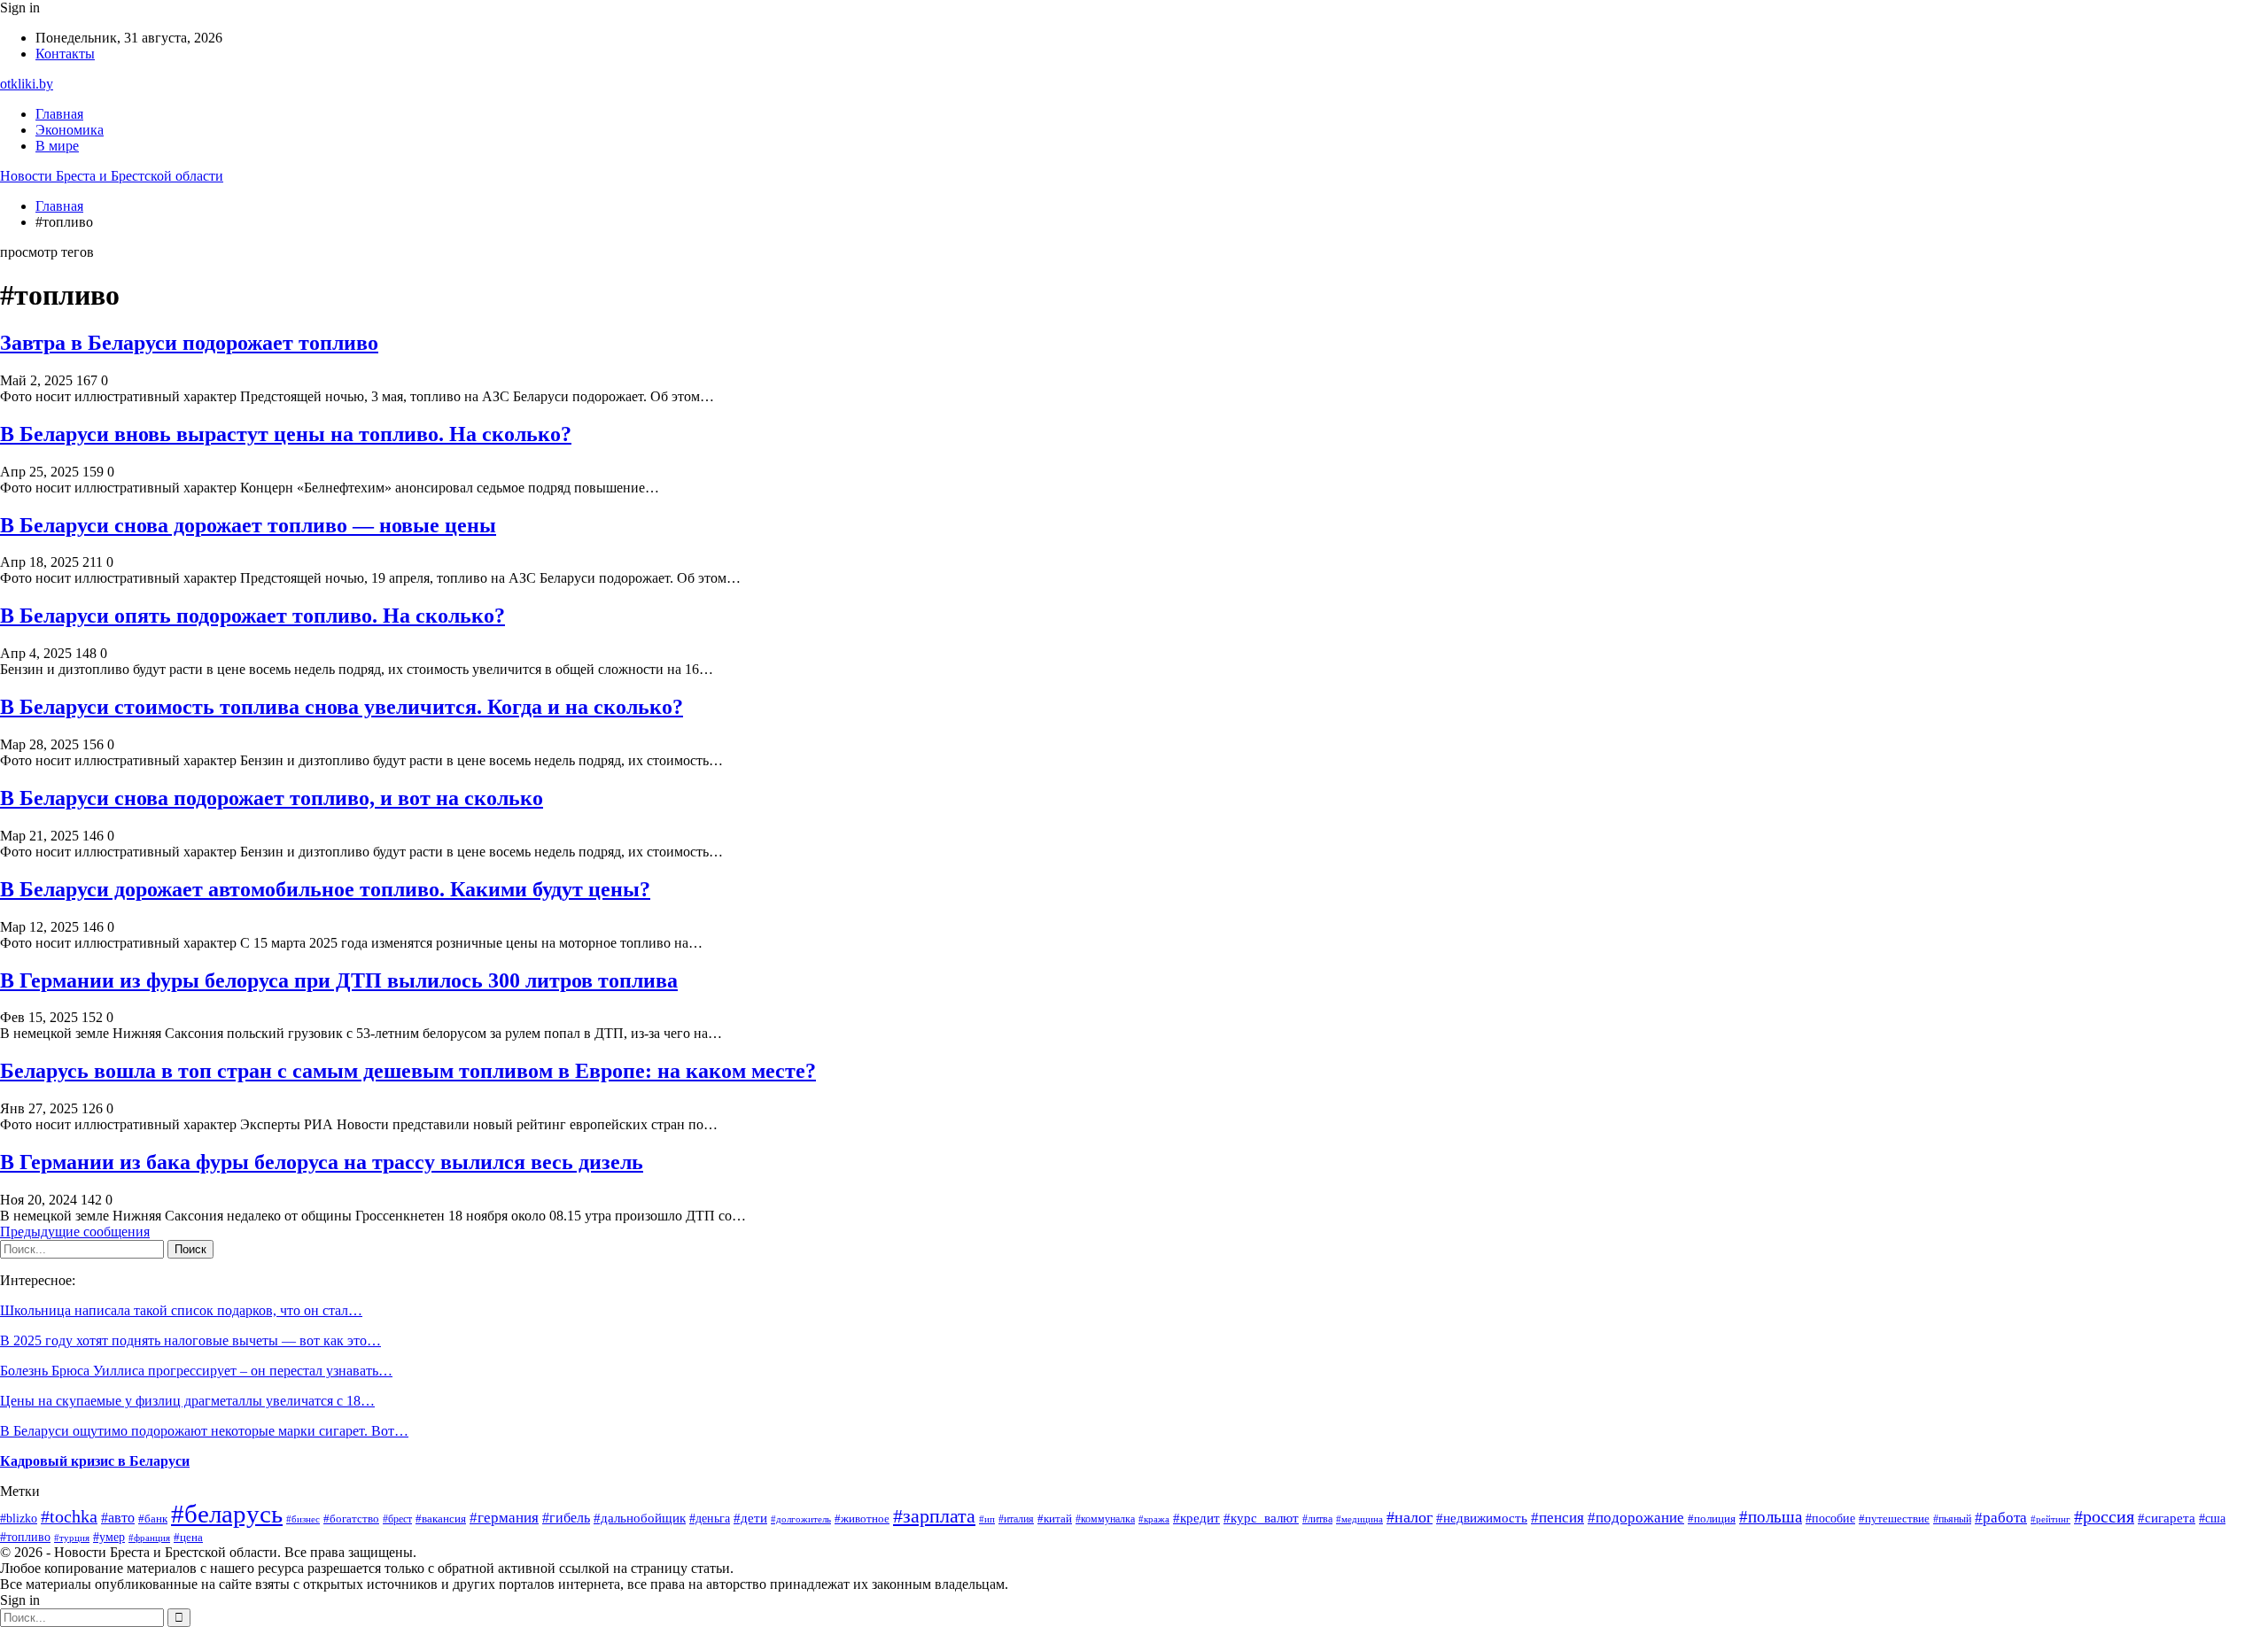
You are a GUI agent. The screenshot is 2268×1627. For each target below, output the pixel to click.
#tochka (69, 1516)
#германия (504, 1518)
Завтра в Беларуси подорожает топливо (189, 343)
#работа (2001, 1518)
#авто (118, 1518)
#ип (987, 1519)
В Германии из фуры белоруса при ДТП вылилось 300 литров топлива (339, 980)
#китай (1055, 1519)
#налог (1410, 1517)
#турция (72, 1538)
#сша (2212, 1518)
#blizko (19, 1518)
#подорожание (1636, 1518)
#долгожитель (801, 1519)
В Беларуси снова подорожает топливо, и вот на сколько (272, 798)
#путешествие (1894, 1519)
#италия (1016, 1519)
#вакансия (441, 1519)
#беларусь (227, 1514)
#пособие (1830, 1518)
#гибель (566, 1518)
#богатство (351, 1519)
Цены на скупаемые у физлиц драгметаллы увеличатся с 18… (187, 1401)
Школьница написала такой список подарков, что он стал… (181, 1310)
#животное (862, 1519)
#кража (1154, 1519)
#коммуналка (1105, 1519)
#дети (750, 1518)
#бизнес (303, 1519)
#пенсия (1557, 1518)
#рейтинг (2051, 1519)
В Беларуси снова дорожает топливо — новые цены (248, 525)
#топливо (25, 1537)
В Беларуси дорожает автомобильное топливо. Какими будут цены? (325, 889)
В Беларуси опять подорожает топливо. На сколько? (252, 616)
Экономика (70, 130)
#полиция (1712, 1519)
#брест (397, 1519)
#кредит (1196, 1518)
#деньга (710, 1519)
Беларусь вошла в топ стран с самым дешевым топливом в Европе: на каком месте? (408, 1071)
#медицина (1359, 1519)
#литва (1317, 1519)
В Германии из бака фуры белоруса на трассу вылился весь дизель (322, 1162)
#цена (188, 1538)
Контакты (65, 54)
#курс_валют (1261, 1518)
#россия (2104, 1516)
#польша (1771, 1517)
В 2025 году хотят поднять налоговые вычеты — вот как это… (190, 1340)
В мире (57, 146)
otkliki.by (27, 84)
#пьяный (1952, 1519)
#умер (109, 1537)
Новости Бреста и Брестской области (112, 176)
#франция (149, 1538)
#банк (153, 1519)
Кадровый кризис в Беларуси (95, 1461)
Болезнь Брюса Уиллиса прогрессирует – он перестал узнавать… (196, 1371)
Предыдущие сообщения (75, 1232)
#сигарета (2167, 1518)
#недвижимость (1482, 1518)
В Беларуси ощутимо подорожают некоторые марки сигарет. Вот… (204, 1431)
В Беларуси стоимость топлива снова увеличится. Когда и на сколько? (342, 707)
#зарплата (934, 1516)
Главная (59, 114)
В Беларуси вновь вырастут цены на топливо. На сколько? (286, 434)
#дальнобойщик (640, 1518)
